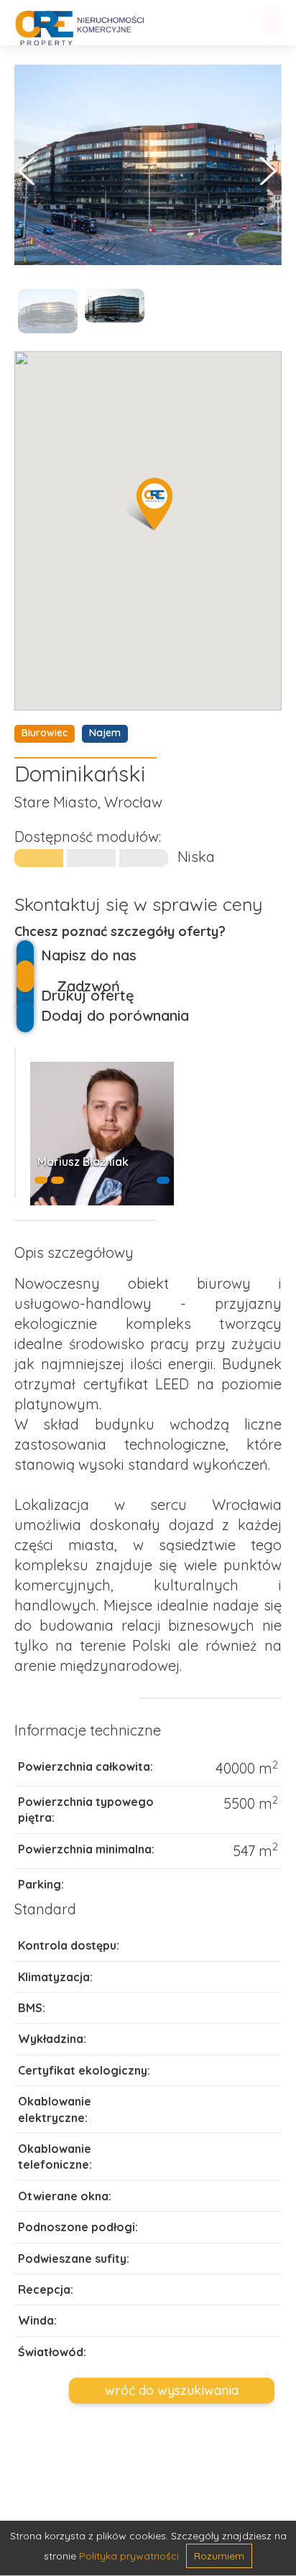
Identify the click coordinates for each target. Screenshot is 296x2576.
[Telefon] (41, 1180)
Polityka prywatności (129, 2556)
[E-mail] (57, 1180)
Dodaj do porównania (115, 1015)
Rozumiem (219, 2556)
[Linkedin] (163, 1180)
